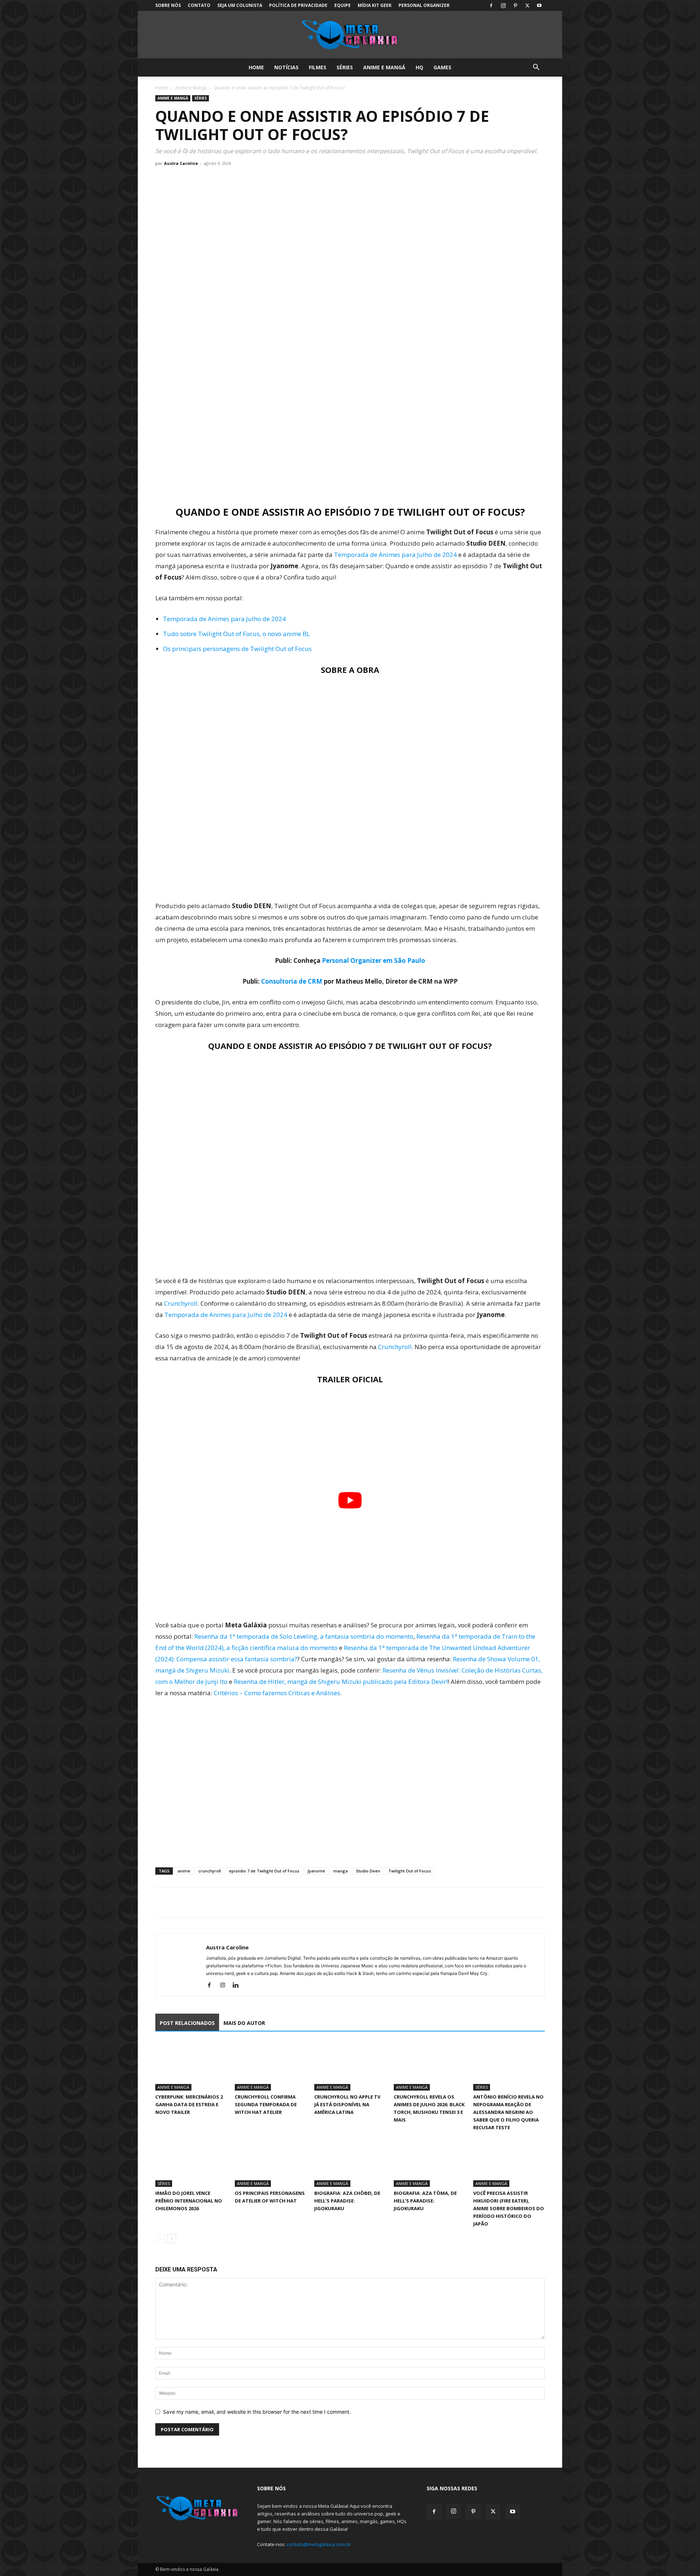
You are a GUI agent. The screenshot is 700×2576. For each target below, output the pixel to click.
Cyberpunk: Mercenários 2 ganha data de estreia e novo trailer (189, 2104)
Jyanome (316, 1871)
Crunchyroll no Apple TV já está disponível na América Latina (347, 2104)
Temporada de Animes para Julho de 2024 (395, 555)
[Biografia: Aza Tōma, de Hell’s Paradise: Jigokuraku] (429, 2162)
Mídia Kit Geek (375, 5)
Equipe (343, 5)
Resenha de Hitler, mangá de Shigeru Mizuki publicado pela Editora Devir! (341, 1682)
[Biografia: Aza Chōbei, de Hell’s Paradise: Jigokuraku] (350, 2162)
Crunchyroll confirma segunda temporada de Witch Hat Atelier (266, 2104)
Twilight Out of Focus (410, 1871)
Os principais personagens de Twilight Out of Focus (237, 649)
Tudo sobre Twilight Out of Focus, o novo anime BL (236, 634)
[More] (230, 1902)
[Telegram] (213, 1902)
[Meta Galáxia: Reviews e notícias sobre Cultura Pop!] (350, 35)
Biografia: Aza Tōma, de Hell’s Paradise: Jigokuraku (425, 2201)
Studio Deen (368, 1871)
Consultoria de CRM (292, 981)
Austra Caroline (181, 163)
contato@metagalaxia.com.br (319, 2544)
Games (442, 67)
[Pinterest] (515, 5)
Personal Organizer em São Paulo (374, 960)
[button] (536, 68)
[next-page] (172, 2238)
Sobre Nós (168, 5)
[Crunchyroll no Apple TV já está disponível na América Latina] (350, 2066)
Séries (345, 67)
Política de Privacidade (298, 5)
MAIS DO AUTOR (244, 2023)
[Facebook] (491, 5)
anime (184, 1871)
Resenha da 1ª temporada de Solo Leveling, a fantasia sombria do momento (304, 1636)
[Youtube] (539, 5)
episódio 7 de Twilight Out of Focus (264, 1871)
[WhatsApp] (196, 1902)
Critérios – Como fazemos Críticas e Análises (277, 1693)
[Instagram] (503, 5)
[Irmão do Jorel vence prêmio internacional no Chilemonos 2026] (191, 2162)
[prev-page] (160, 2238)
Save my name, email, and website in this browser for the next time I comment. (257, 2412)
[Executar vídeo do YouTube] (350, 1500)
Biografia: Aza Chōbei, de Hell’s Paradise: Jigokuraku (347, 2201)
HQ (419, 67)
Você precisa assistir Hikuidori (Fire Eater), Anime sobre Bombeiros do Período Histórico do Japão (509, 2208)
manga (341, 1871)
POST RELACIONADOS (187, 2023)
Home (256, 67)
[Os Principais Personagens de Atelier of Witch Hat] (271, 2162)
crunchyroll (210, 1871)
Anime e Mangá (384, 67)
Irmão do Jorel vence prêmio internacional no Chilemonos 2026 (189, 2201)
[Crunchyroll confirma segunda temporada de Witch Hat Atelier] (271, 2066)
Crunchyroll (181, 1303)
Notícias (286, 67)
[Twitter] (527, 5)
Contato (199, 5)
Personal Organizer (424, 5)
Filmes (318, 67)
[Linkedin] (238, 1986)
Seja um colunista (240, 5)
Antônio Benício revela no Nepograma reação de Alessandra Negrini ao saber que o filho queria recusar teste (508, 2112)
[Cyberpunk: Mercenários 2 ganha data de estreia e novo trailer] (191, 2066)
